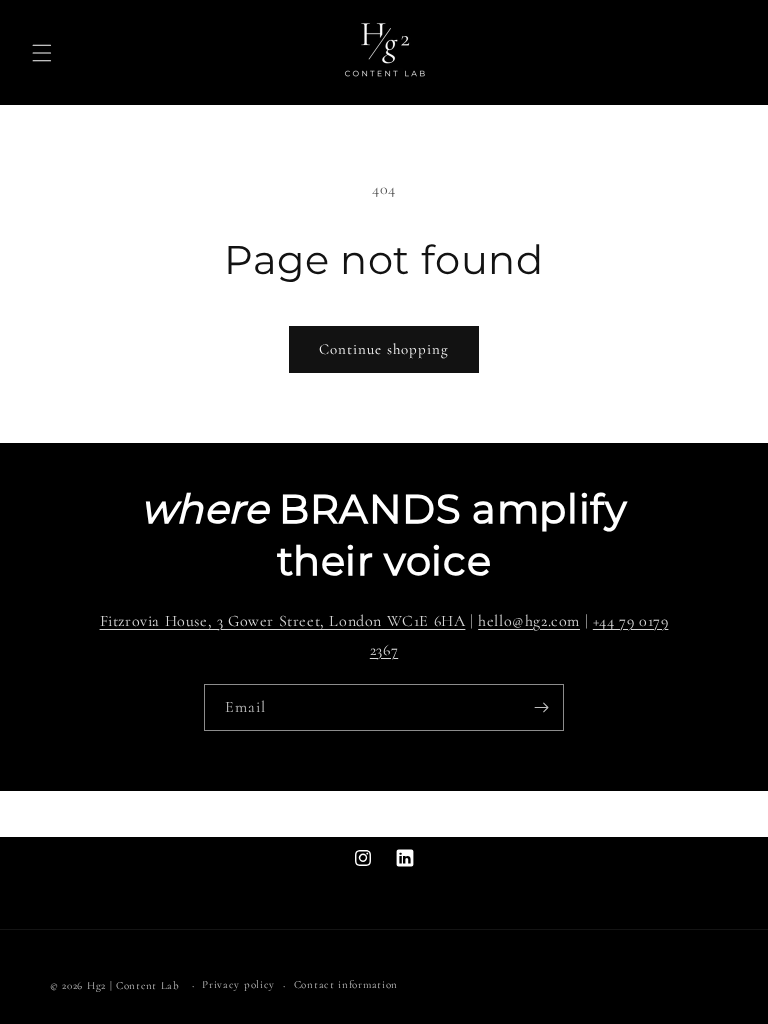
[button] (42, 53)
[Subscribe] (541, 707)
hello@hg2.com (529, 621)
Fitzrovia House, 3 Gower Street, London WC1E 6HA (283, 621)
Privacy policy (238, 984)
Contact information (346, 984)
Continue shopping (384, 349)
